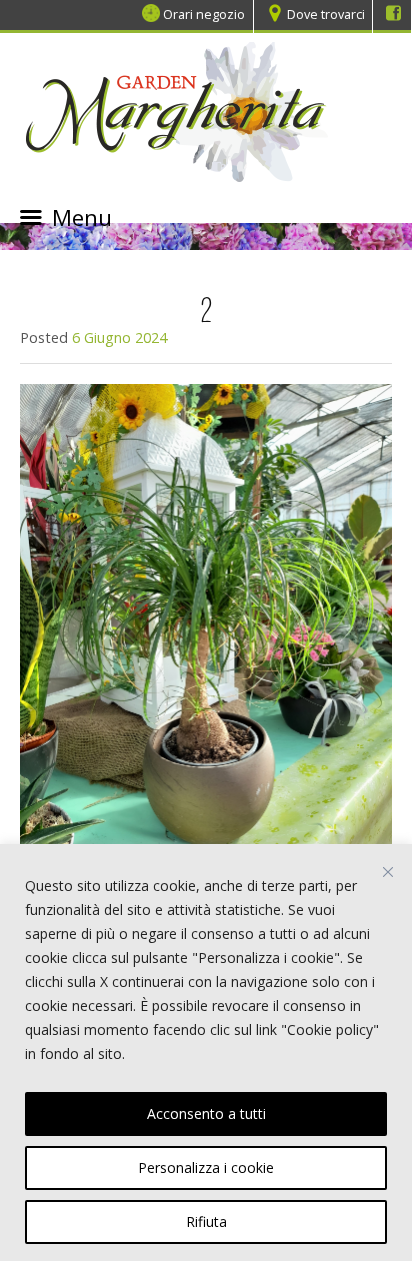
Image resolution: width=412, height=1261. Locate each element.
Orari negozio (204, 14)
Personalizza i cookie (206, 1167)
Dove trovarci (326, 14)
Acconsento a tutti (206, 1113)
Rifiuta (206, 1221)
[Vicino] (388, 872)
